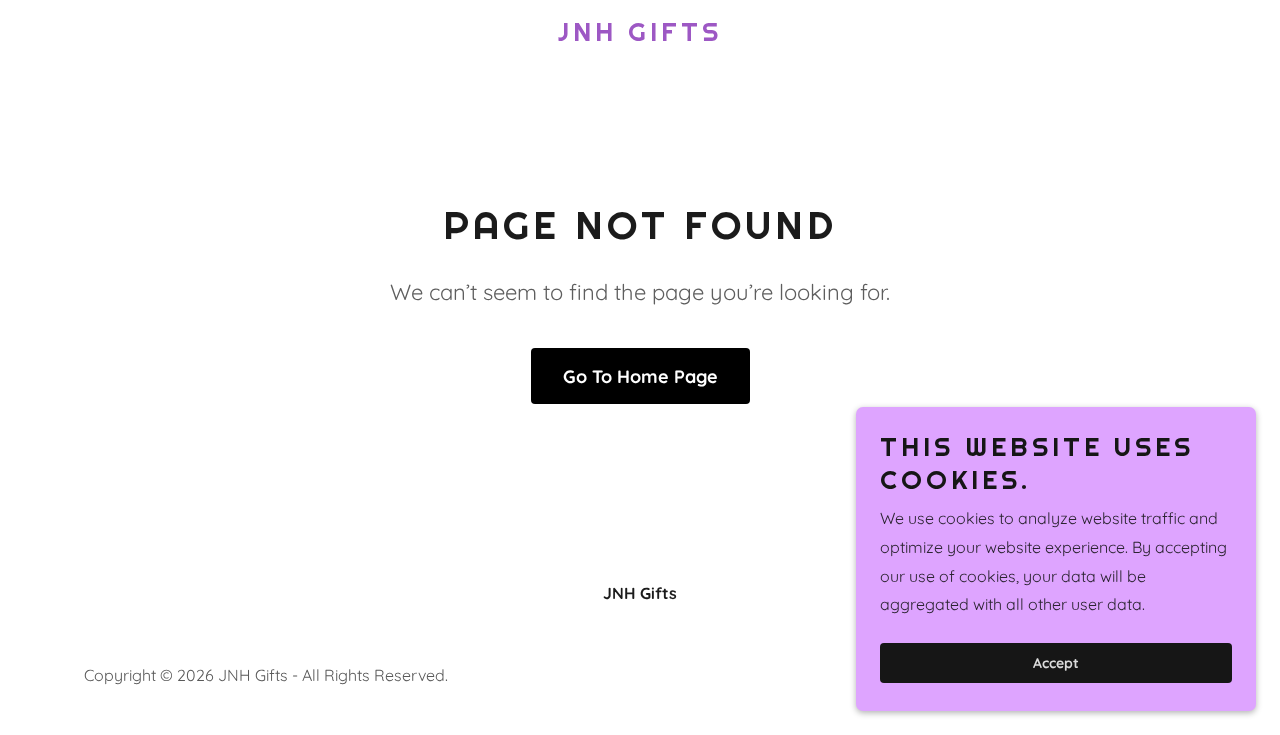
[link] (640, 35)
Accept (1056, 663)
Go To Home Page (640, 376)
